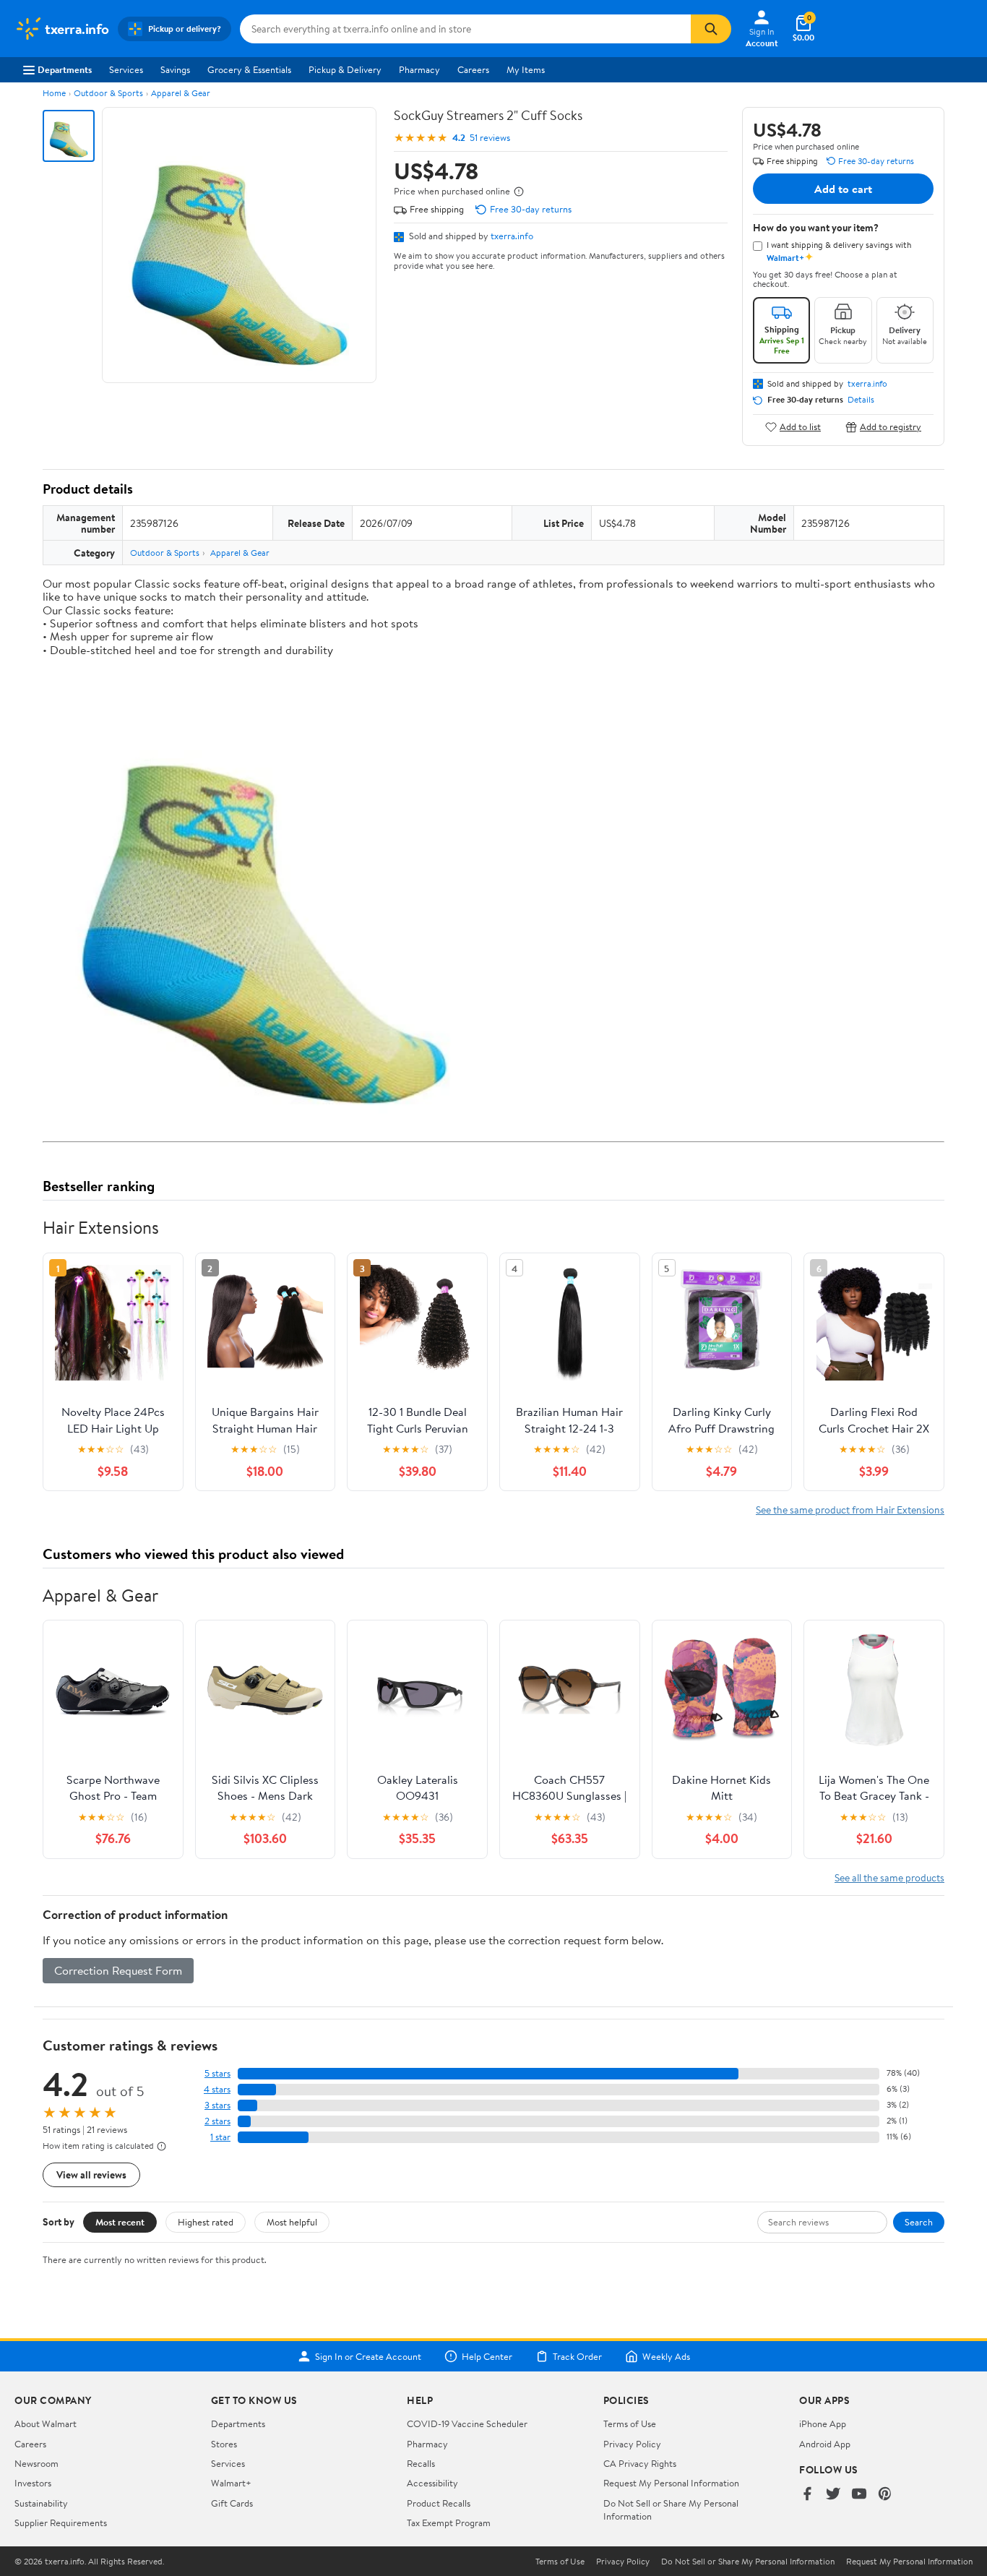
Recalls (421, 2463)
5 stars (217, 2073)
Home (54, 93)
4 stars (217, 2089)
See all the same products (889, 1877)
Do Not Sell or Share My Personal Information (748, 2562)
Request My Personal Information (671, 2483)
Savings (175, 69)
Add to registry (891, 427)
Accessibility (432, 2483)
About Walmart (46, 2423)
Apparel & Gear (181, 93)
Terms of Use (630, 2423)
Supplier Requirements (61, 2523)
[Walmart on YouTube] (859, 2495)
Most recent (120, 2222)
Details (861, 400)
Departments (65, 69)
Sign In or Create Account (368, 2356)
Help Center (487, 2356)
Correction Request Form (118, 1970)
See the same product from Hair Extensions (850, 1510)
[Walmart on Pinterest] (885, 2495)
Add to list (800, 427)
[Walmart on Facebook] (807, 2495)
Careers (473, 69)
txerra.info (512, 236)
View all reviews (91, 2174)
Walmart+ (231, 2483)
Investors (33, 2483)
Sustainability (41, 2503)
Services (126, 69)
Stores (224, 2444)
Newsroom (36, 2463)
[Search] (711, 29)
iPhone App (823, 2423)
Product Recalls (439, 2503)
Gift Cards (232, 2503)
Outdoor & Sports (108, 93)
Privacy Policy (632, 2444)
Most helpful (292, 2222)
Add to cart (843, 189)
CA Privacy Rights (640, 2463)
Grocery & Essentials (249, 69)
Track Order (577, 2356)
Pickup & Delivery (345, 69)
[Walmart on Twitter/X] (833, 2495)
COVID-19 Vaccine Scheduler (467, 2423)
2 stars (217, 2121)
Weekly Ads (666, 2356)
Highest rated (206, 2222)
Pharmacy (419, 69)
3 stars (217, 2105)
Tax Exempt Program (449, 2523)
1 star (220, 2137)
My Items (526, 69)
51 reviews (490, 138)
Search (919, 2222)
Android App (825, 2444)
